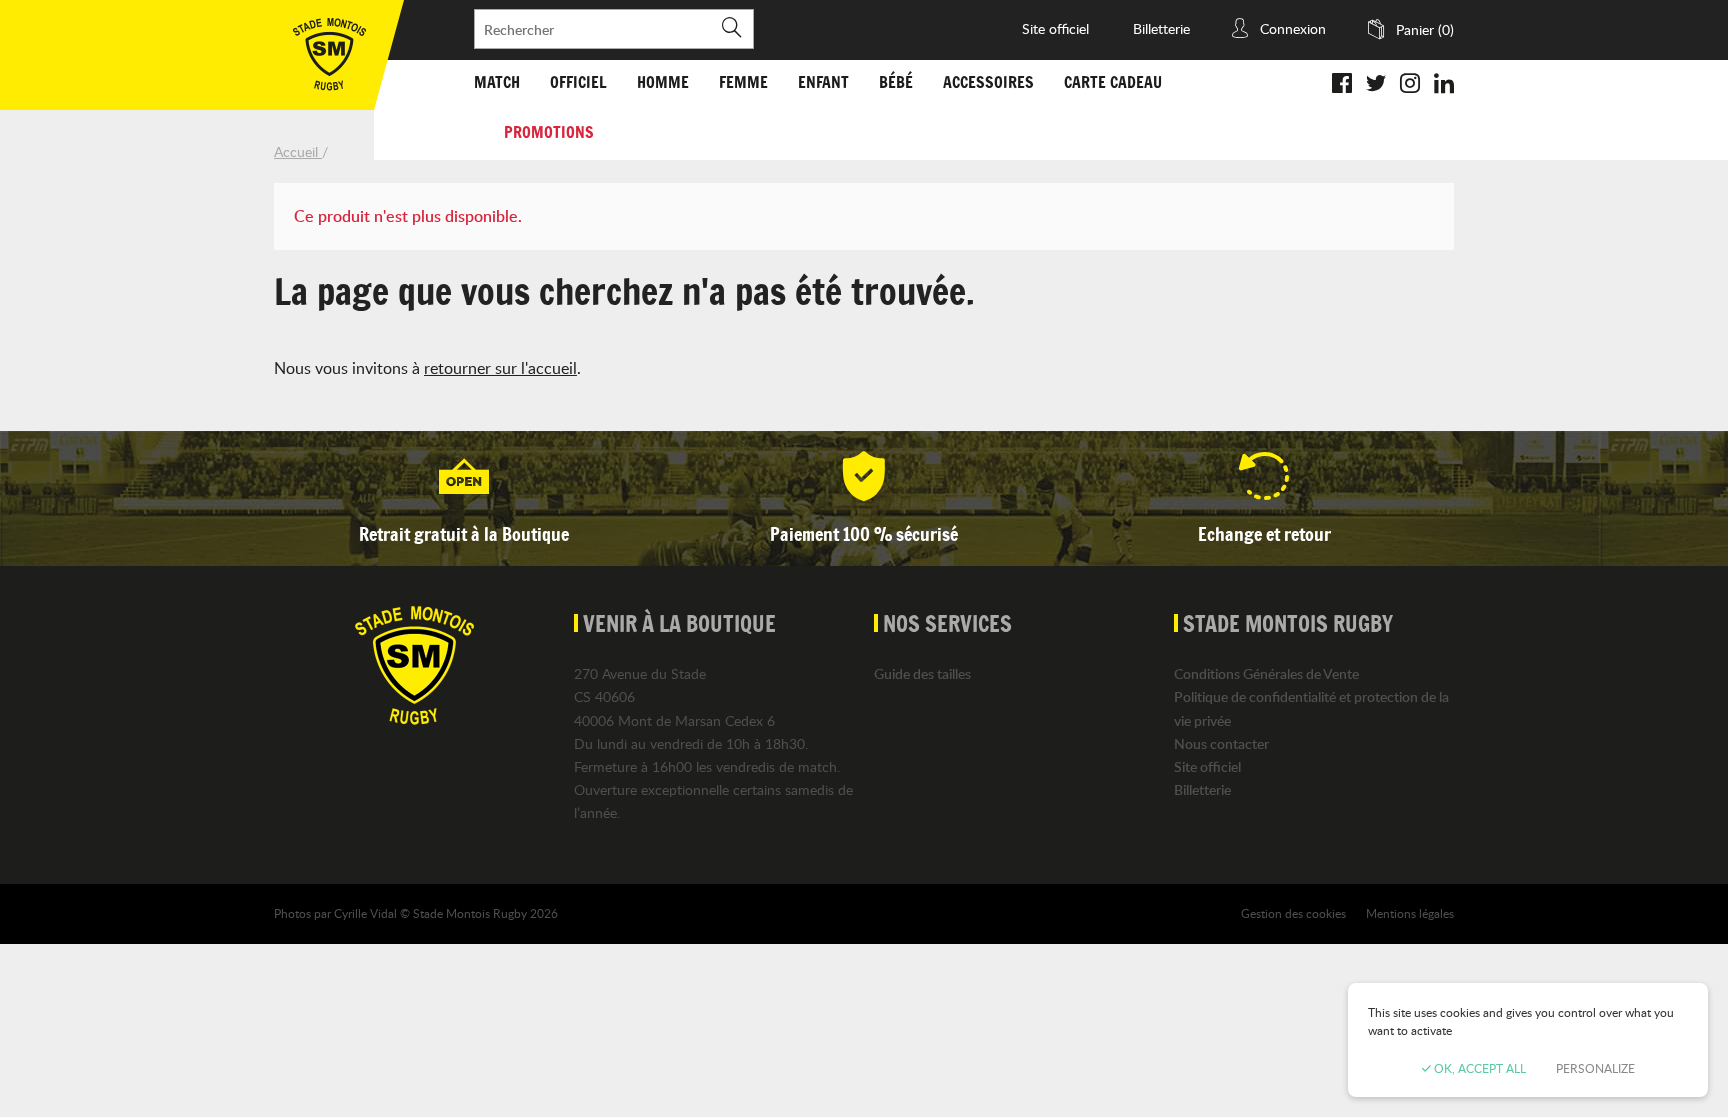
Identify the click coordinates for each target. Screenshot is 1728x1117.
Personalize (1595, 1068)
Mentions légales (1410, 913)
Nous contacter (1221, 743)
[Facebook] (1342, 84)
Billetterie (1161, 28)
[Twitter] (1376, 84)
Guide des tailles (922, 673)
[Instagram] (1410, 84)
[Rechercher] (731, 29)
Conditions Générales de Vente (1266, 673)
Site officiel (1055, 28)
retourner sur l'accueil (500, 368)
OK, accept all (1478, 1068)
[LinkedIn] (1444, 84)
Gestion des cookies (1293, 913)
